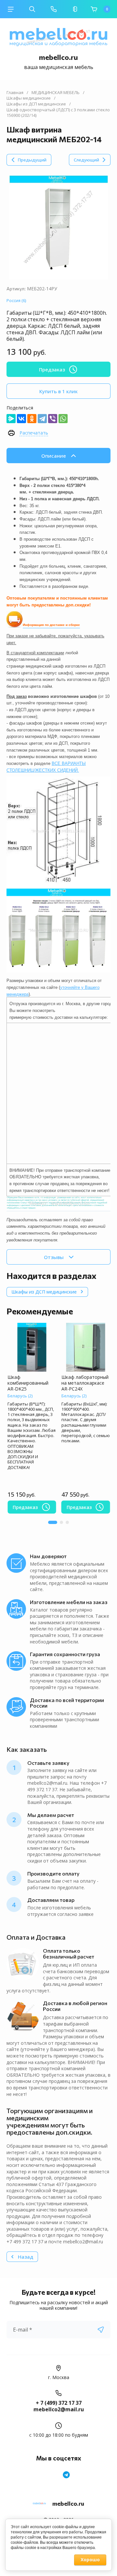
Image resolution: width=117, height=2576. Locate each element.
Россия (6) (16, 300)
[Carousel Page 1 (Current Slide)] (53, 1522)
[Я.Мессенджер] (11, 419)
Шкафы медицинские (29, 98)
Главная (15, 93)
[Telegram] (42, 419)
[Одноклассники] (32, 419)
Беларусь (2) (20, 1396)
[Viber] (53, 419)
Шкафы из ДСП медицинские (36, 104)
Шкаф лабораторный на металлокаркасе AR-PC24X (85, 1383)
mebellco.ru (58, 57)
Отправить (101, 2330)
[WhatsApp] (63, 419)
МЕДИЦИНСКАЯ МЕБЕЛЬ (56, 93)
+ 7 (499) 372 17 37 (59, 2403)
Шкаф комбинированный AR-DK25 (28, 1383)
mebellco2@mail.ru (59, 2409)
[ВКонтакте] (21, 419)
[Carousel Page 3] (67, 1522)
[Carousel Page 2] (61, 1522)
